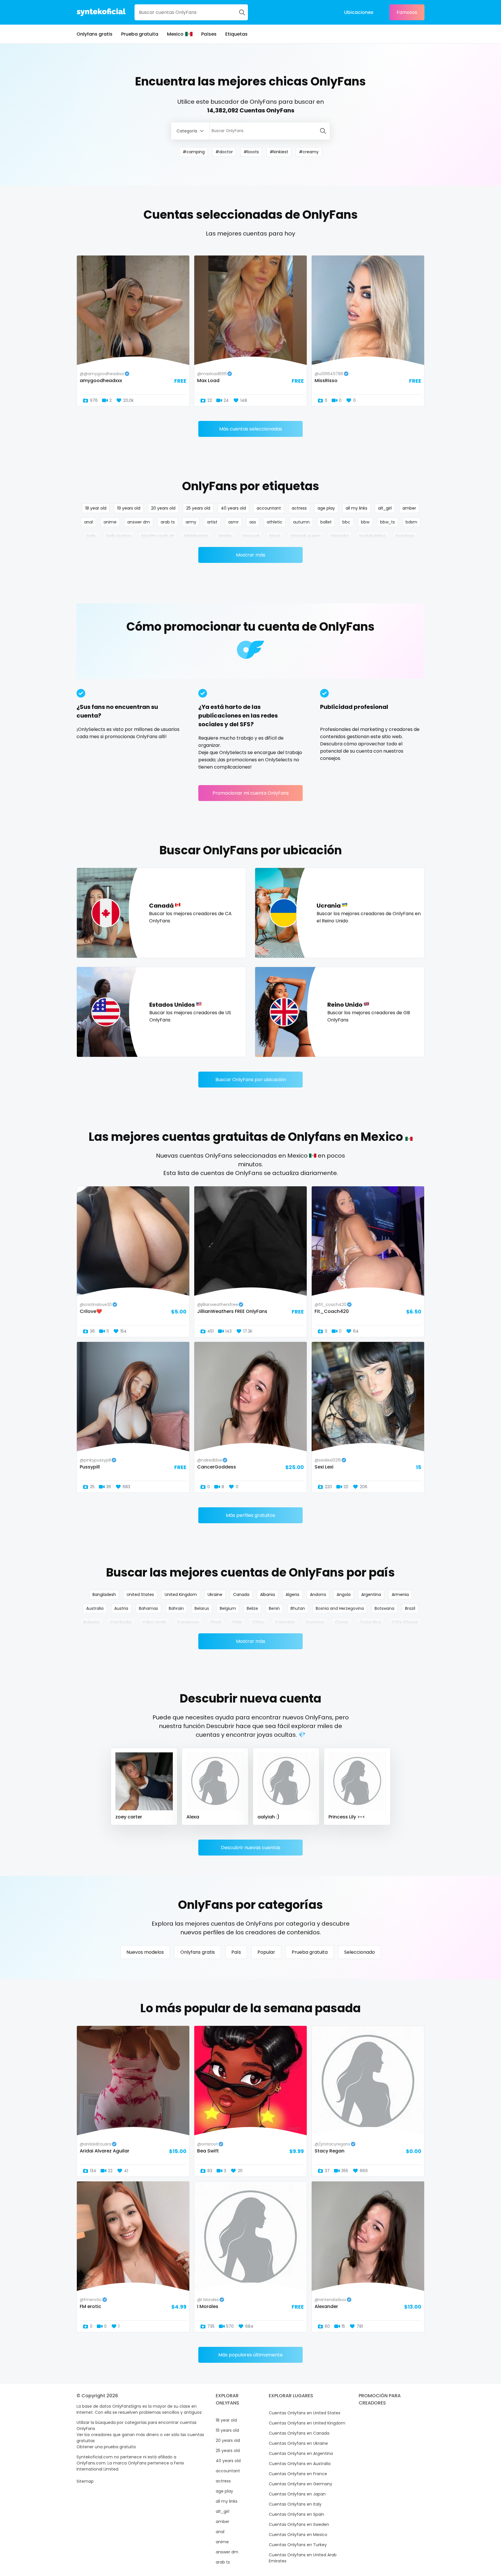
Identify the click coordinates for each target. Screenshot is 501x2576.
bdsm (411, 522)
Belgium (228, 1608)
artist (212, 522)
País (236, 1952)
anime (110, 522)
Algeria (292, 1595)
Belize (252, 1608)
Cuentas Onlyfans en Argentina (301, 2453)
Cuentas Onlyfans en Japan (297, 2494)
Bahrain (176, 1608)
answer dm (139, 522)
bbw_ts (387, 522)
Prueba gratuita (140, 34)
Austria (121, 1608)
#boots (251, 152)
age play (326, 508)
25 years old (198, 508)
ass (253, 522)
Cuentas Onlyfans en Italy (295, 2504)
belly (91, 536)
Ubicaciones (359, 12)
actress (299, 508)
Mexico (175, 34)
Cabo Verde (154, 1622)
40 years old (233, 508)
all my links (356, 508)
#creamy (309, 152)
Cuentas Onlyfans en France (298, 2474)
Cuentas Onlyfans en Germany (301, 2484)
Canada (241, 1595)
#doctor (224, 152)
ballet (326, 522)
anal (88, 522)
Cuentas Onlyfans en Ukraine (298, 2443)
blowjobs (340, 536)
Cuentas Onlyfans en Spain (296, 2514)
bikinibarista (196, 536)
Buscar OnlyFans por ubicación (251, 1080)
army (191, 522)
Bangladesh (104, 1595)
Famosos (407, 12)
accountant (269, 508)
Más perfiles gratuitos (251, 1515)
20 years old (163, 508)
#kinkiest (279, 152)
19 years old (129, 508)
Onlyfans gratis (95, 34)
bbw (365, 522)
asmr (233, 522)
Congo (342, 1622)
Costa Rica (370, 1622)
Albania (267, 1595)
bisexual (251, 536)
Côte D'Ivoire (405, 1622)
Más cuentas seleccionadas (251, 429)
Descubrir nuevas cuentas (251, 1848)
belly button (119, 536)
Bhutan (298, 1608)
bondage (405, 536)
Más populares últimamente (251, 2355)
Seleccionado (360, 1952)
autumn (301, 522)
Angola (344, 1595)
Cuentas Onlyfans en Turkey (298, 2545)
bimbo (225, 536)
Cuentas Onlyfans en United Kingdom (307, 2423)
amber (409, 508)
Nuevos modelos (145, 1952)
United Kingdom (181, 1595)
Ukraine (215, 1595)
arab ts (168, 522)
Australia (95, 1608)
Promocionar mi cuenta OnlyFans (251, 793)
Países (209, 34)
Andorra (318, 1595)
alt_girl (385, 508)
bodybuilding (372, 536)
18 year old (96, 508)
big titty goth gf (158, 536)
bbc (346, 522)
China (258, 1622)
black (275, 536)
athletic (275, 522)
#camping (194, 152)
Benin (274, 1608)
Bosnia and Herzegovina (340, 1608)
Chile (237, 1622)
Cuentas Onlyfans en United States (305, 2413)
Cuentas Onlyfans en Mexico (298, 2535)
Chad (215, 1622)
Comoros (315, 1622)
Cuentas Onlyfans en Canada (299, 2433)
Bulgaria (91, 1622)
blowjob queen (306, 536)
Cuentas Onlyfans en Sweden (299, 2524)
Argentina (371, 1595)
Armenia (400, 1595)
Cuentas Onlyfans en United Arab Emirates (303, 2558)
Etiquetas (236, 34)
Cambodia (121, 1622)
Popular (266, 1952)
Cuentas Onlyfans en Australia (300, 2464)
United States (140, 1595)
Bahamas (148, 1608)
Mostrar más (251, 555)
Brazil (410, 1608)
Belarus (202, 1608)
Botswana (384, 1608)
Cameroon (188, 1622)
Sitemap (85, 2481)
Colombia (285, 1622)
